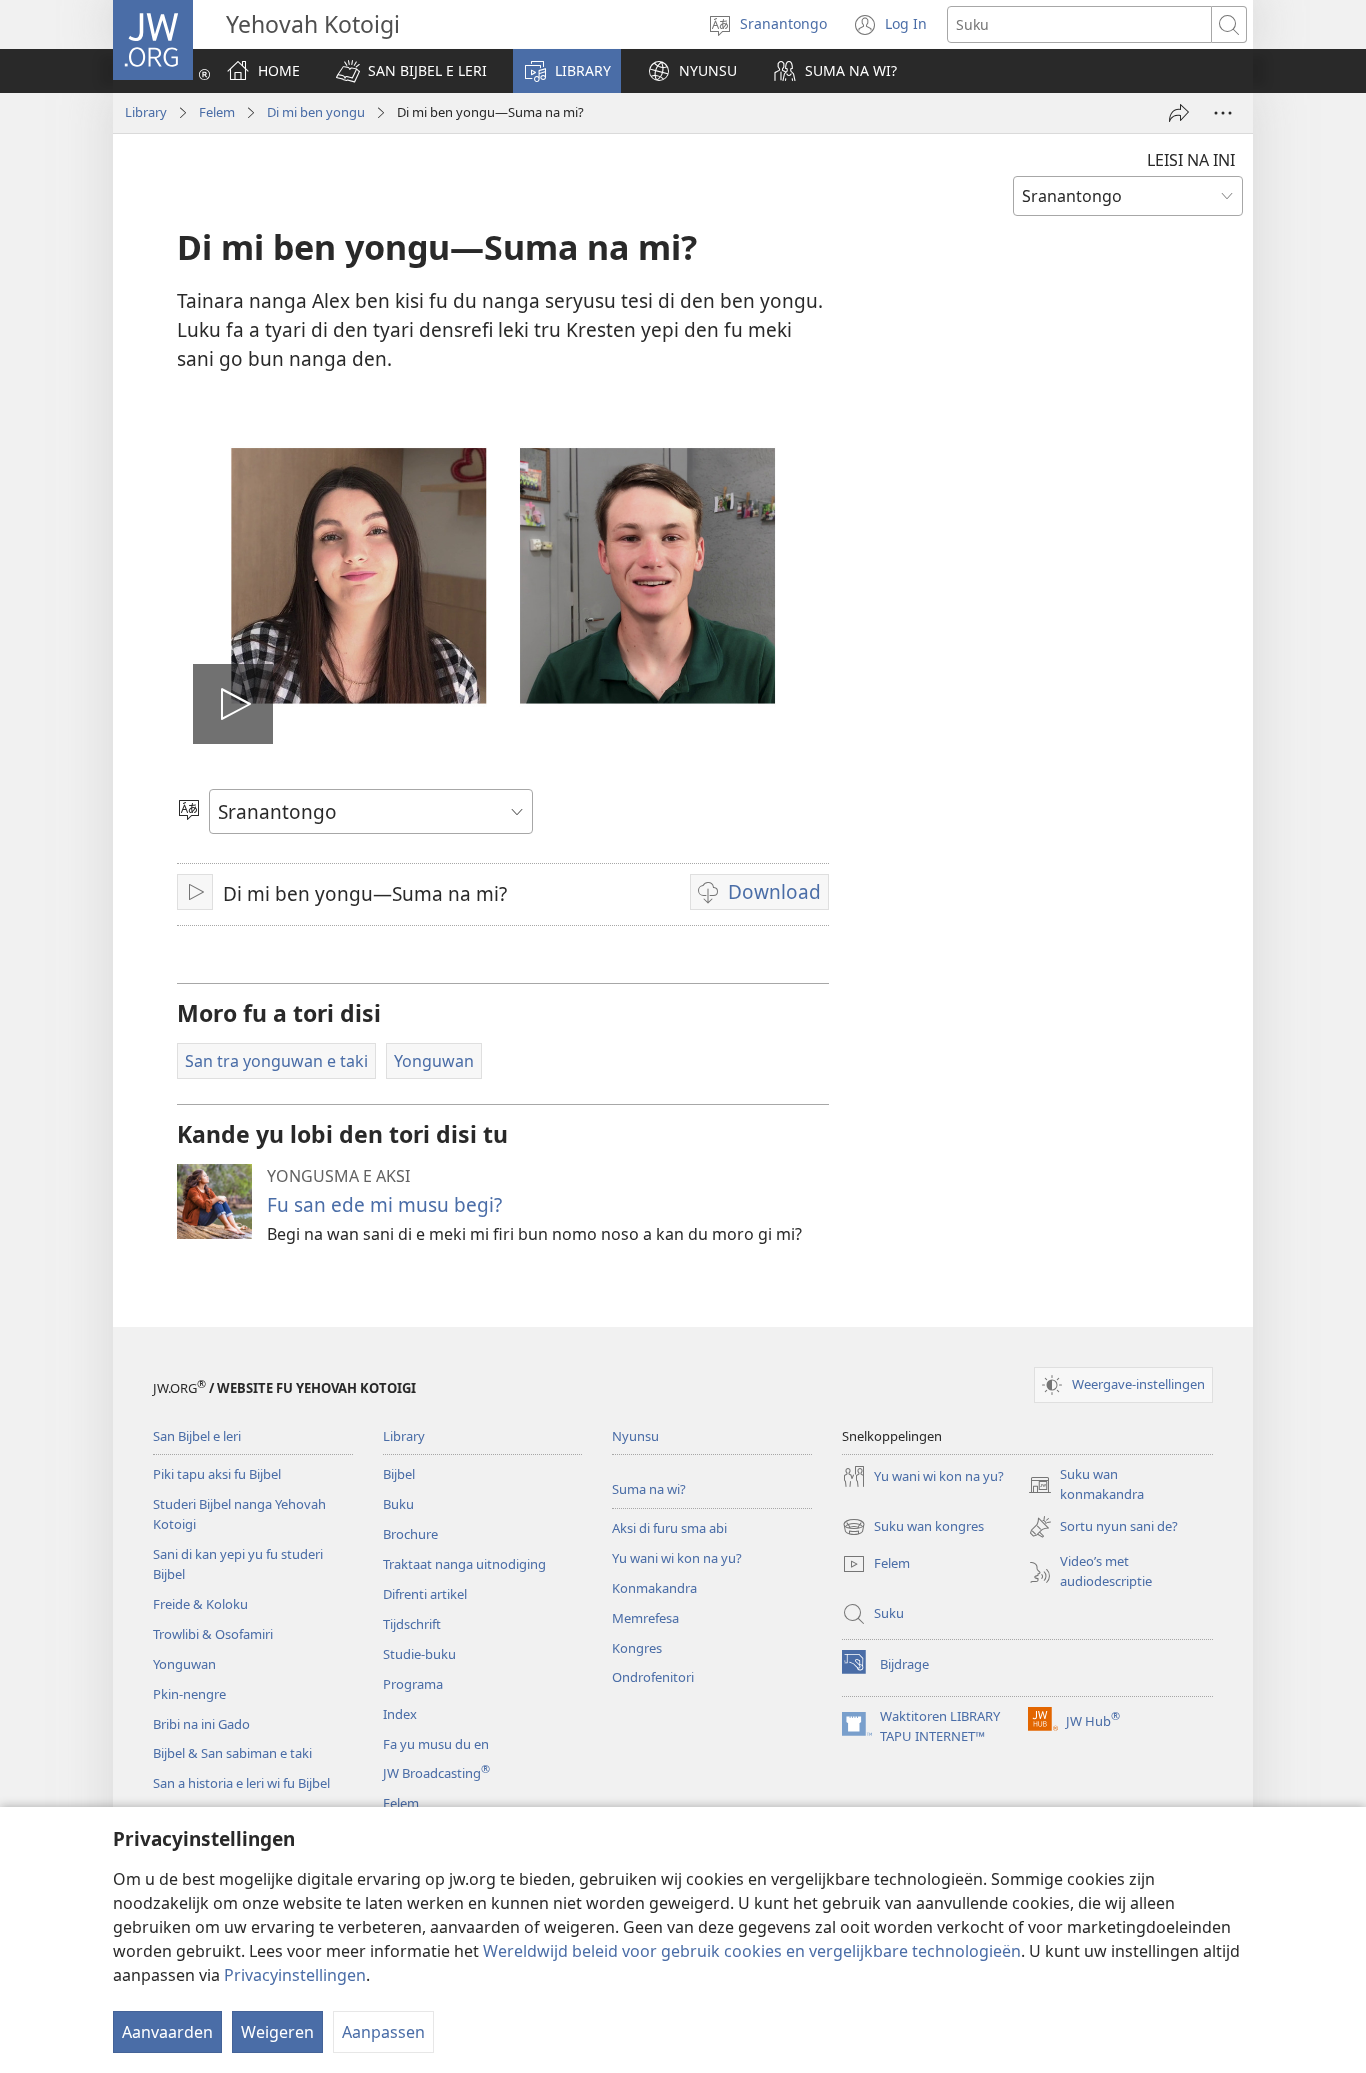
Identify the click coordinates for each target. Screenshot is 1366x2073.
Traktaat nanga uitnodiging (464, 1564)
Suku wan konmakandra (1086, 1485)
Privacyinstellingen (295, 1975)
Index (400, 1714)
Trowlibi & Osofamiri (213, 1634)
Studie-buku (419, 1654)
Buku (398, 1504)
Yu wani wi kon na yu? (677, 1558)
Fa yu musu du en (436, 1744)
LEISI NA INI (1191, 160)
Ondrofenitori (653, 1677)
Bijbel (399, 1474)
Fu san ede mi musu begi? (384, 1204)
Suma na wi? (649, 1489)
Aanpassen (383, 2032)
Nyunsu (635, 1436)
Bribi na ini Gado (201, 1724)
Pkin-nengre (189, 1694)
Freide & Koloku (200, 1604)
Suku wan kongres (913, 1528)
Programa (413, 1684)
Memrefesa (645, 1618)
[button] (411, 71)
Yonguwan (184, 1664)
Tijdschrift (412, 1624)
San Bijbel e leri (197, 1436)
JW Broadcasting (436, 1773)
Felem (217, 112)
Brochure (410, 1534)
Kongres (637, 1648)
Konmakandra (654, 1588)
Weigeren (277, 2032)
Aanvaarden (167, 2032)
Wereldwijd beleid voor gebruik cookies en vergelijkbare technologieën (752, 1951)
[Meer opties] (1223, 113)
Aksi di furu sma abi (669, 1528)
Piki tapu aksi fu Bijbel (217, 1474)
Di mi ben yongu (316, 112)
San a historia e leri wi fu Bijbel (241, 1783)
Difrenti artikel (425, 1594)
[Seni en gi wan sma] (1179, 113)
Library (146, 112)
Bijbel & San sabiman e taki (232, 1753)
